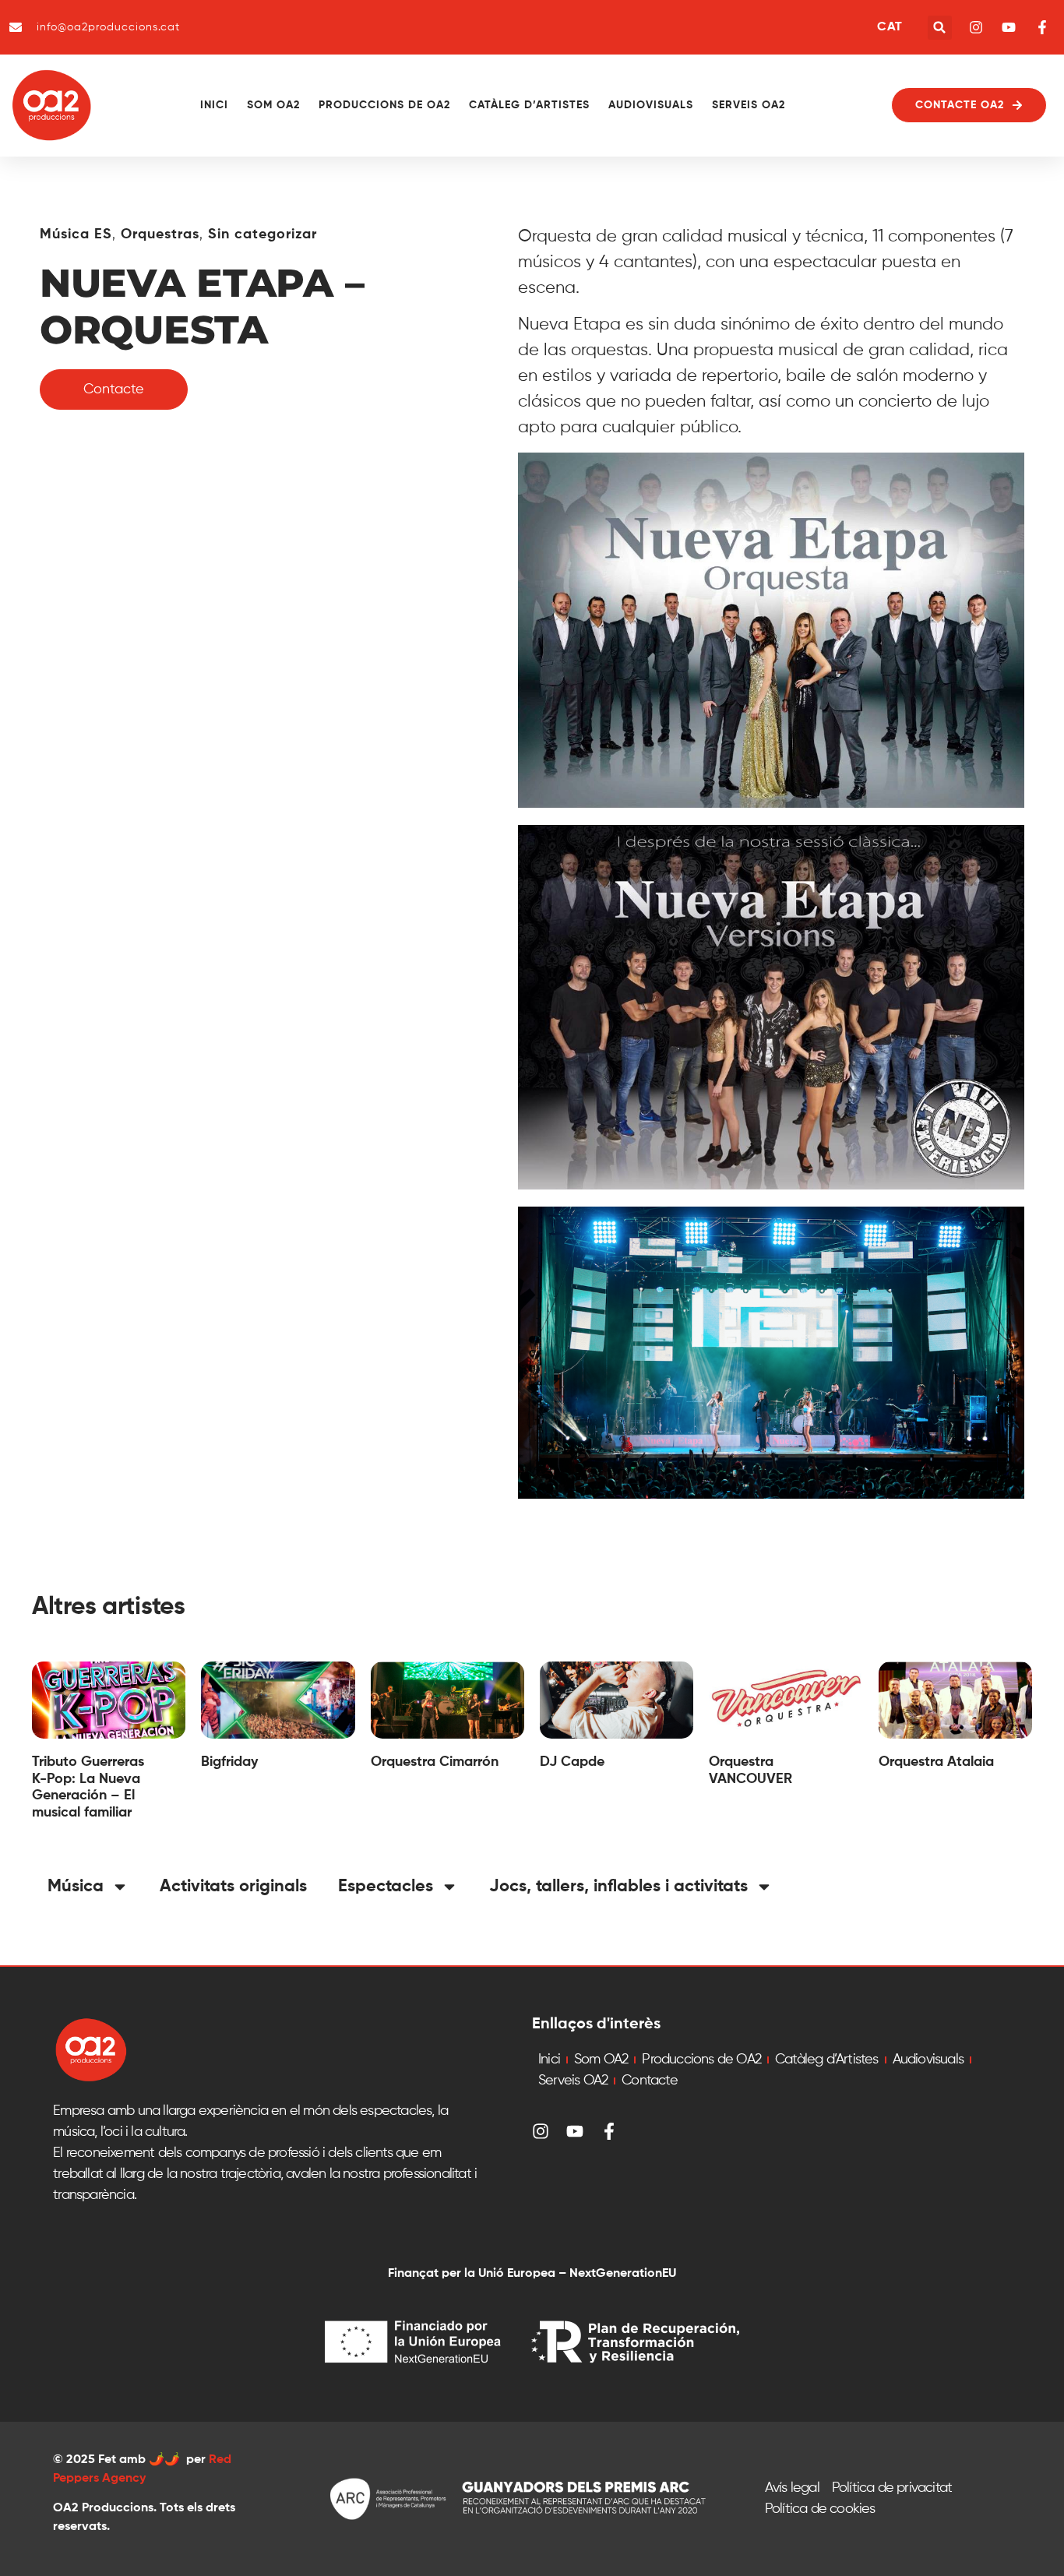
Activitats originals (233, 1887)
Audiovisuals (651, 105)
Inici (214, 105)
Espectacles (386, 1887)
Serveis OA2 (749, 105)
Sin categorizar (262, 234)
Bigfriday (229, 1762)
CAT (890, 27)
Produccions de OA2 (384, 105)
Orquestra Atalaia (936, 1762)
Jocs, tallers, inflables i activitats (618, 1887)
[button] (940, 28)
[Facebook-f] (609, 2131)
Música (76, 1887)
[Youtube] (575, 2131)
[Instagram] (541, 2131)
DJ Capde (572, 1762)
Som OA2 (273, 105)
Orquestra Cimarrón (435, 1762)
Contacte (650, 2081)
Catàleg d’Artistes (529, 105)
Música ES (76, 234)
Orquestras (160, 234)
